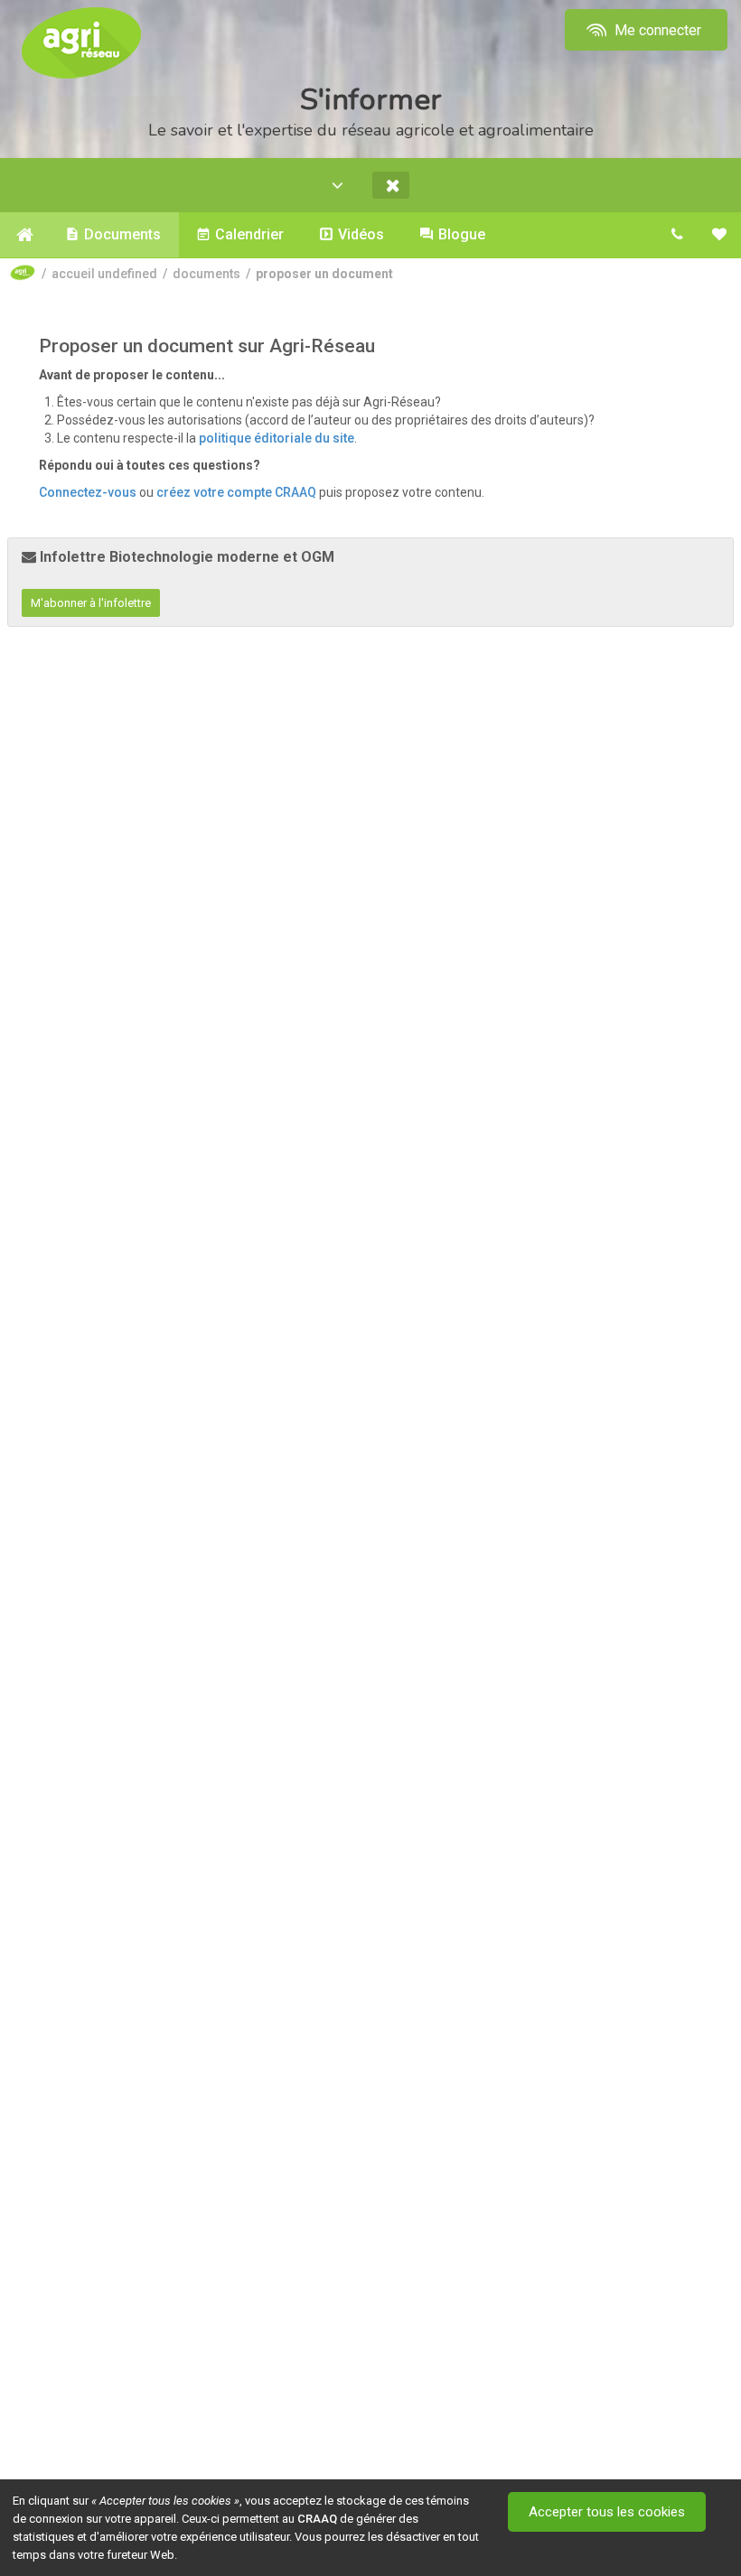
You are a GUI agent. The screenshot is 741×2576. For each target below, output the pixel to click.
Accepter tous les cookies (607, 2512)
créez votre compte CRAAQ (236, 492)
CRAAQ (317, 2519)
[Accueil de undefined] (24, 235)
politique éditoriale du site (277, 438)
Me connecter (656, 30)
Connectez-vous (88, 492)
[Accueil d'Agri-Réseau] (81, 42)
